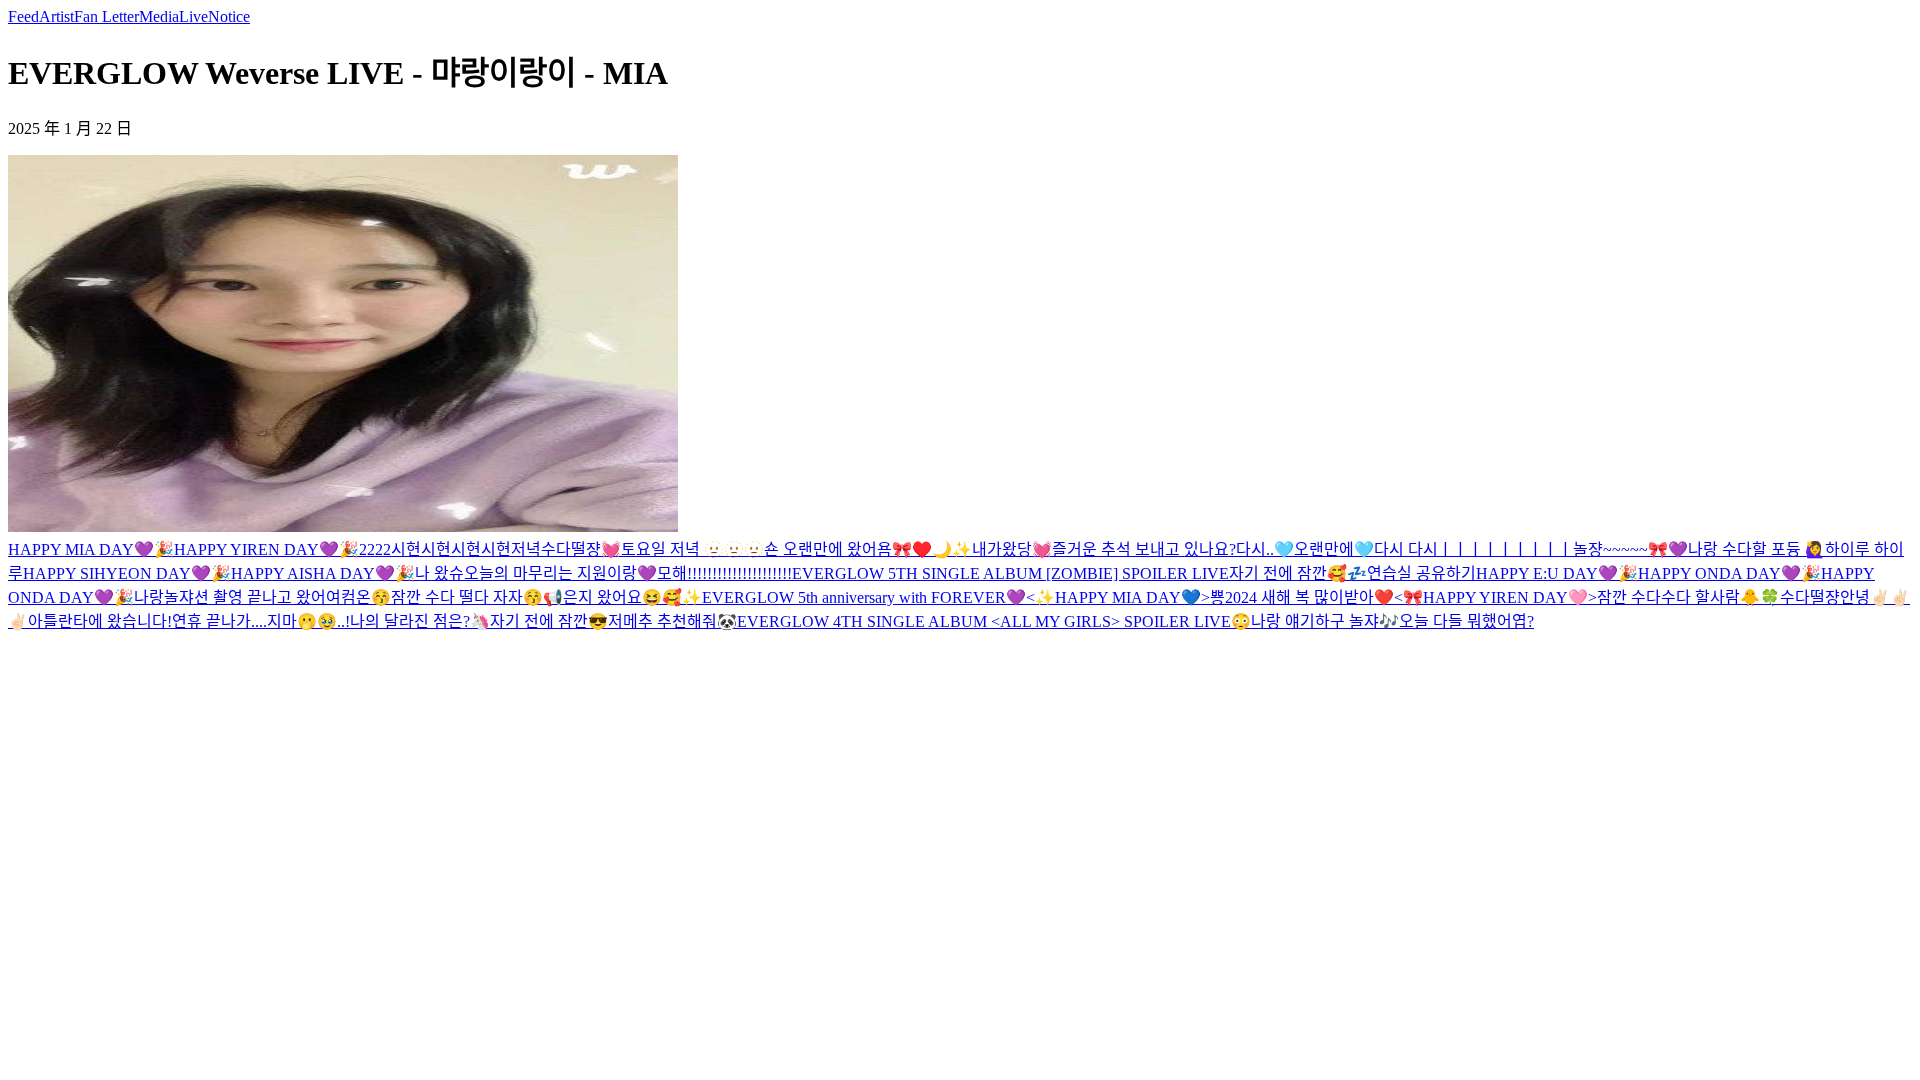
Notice (229, 16)
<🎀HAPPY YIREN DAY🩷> (1495, 597)
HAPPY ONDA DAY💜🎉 (1729, 573)
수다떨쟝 (1810, 597)
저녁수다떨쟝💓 (566, 549)
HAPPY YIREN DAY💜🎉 (266, 549)
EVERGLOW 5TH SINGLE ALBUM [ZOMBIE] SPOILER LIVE (1010, 573)
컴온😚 (366, 597)
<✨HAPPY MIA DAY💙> (1118, 597)
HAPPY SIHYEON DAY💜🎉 (127, 573)
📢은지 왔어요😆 (602, 597)
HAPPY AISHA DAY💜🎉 (323, 573)
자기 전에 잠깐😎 (549, 621)
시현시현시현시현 (451, 549)
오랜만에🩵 (1334, 549)
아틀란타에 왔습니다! (100, 621)
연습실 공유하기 (1421, 573)
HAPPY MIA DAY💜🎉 (91, 549)
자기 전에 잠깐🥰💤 (1298, 573)
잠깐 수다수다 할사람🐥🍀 (1688, 597)
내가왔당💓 (1012, 549)
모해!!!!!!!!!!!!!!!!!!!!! (724, 573)
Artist (56, 16)
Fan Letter (106, 16)
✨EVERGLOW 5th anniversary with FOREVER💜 (854, 597)
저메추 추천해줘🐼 (672, 621)
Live (193, 16)
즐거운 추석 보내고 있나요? (1144, 549)
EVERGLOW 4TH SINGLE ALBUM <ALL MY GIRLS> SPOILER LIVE (984, 621)
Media (159, 16)
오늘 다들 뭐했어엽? (1466, 621)
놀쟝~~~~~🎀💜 (1630, 549)
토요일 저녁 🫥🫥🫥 (692, 549)
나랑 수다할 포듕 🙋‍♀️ (1756, 549)
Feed (23, 16)
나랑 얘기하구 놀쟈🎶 (1325, 621)
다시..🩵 (1265, 549)
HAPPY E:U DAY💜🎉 (1557, 573)
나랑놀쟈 (164, 597)
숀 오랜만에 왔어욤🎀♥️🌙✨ (868, 549)
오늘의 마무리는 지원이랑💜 (560, 573)
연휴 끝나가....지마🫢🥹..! (261, 621)
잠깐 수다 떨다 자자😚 (467, 597)
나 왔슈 (439, 573)
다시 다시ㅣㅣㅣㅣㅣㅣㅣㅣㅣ (1473, 549)
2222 (375, 549)
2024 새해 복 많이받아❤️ (1309, 597)
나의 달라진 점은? (410, 621)
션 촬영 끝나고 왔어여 (267, 597)
